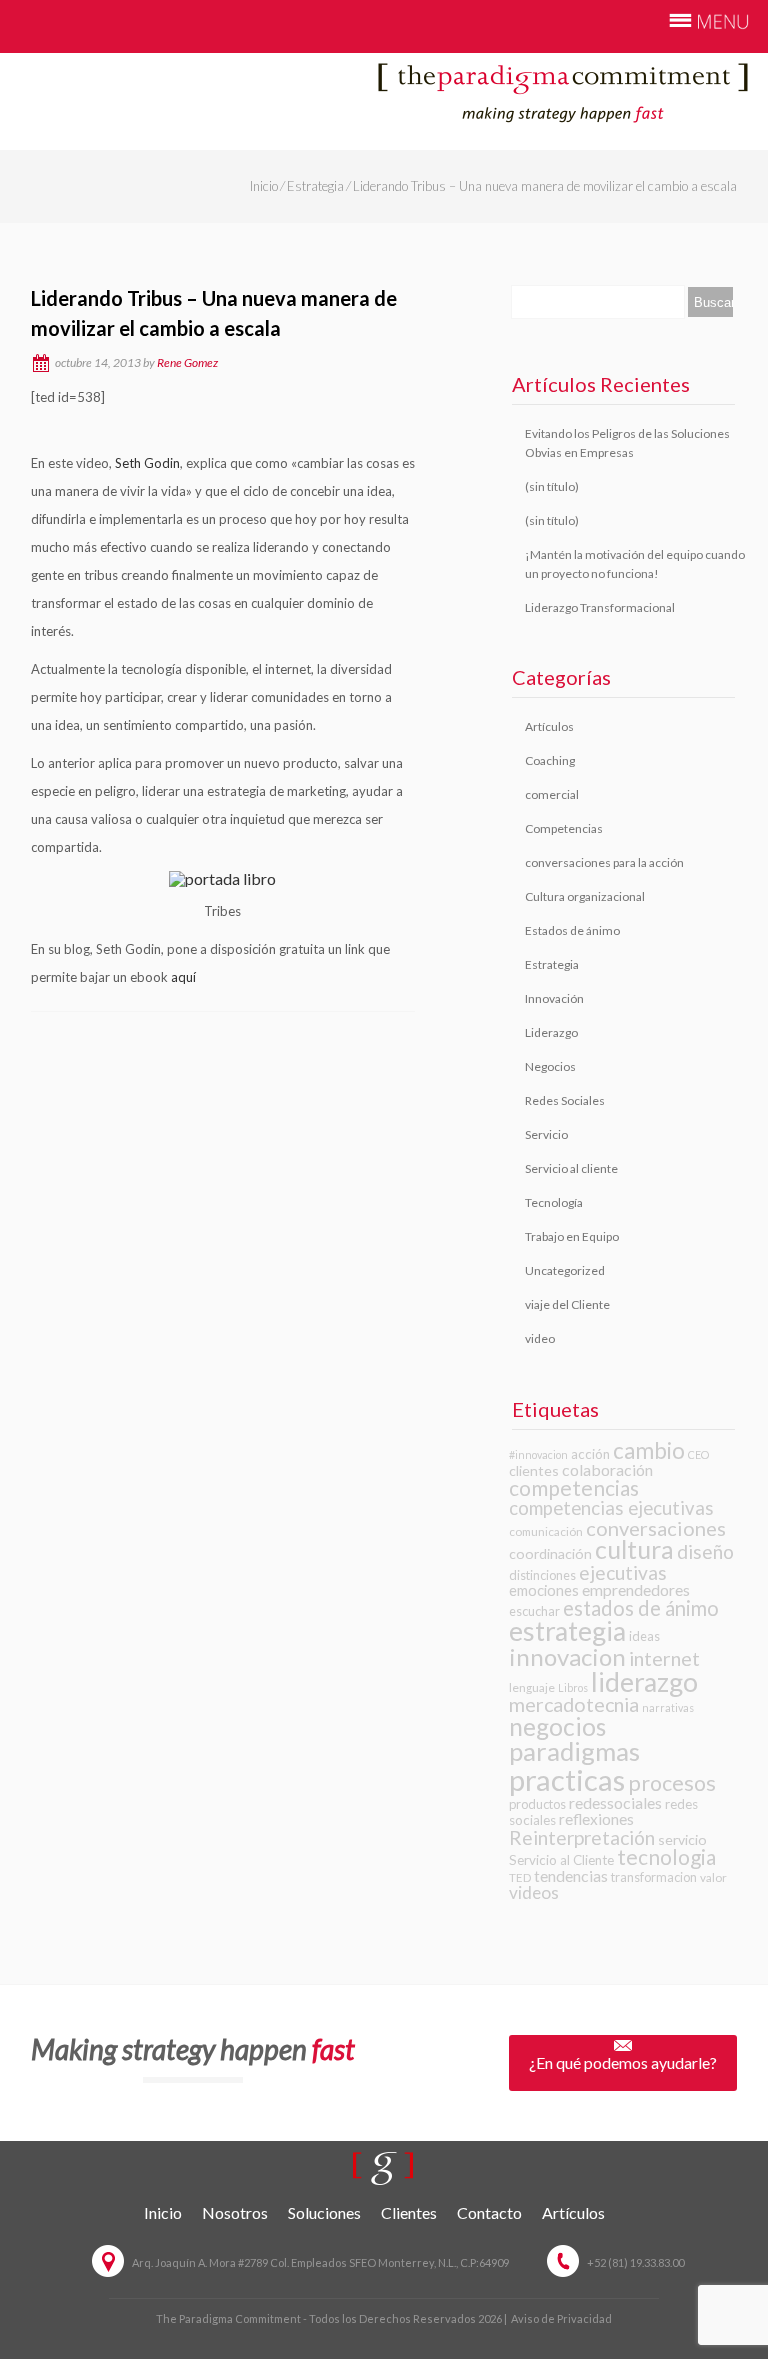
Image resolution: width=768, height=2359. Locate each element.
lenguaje (532, 1687)
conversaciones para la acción (604, 862)
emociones (544, 1590)
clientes (534, 1470)
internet (664, 1658)
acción (590, 1454)
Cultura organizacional (585, 896)
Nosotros (235, 2212)
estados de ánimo (641, 1608)
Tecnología (554, 1202)
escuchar (534, 1611)
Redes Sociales (565, 1100)
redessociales (615, 1802)
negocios (557, 1726)
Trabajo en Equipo (572, 1236)
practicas (567, 1779)
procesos (672, 1783)
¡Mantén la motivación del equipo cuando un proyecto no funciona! (635, 564)
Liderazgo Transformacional (600, 607)
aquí (183, 977)
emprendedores (636, 1589)
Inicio (264, 186)
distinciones (542, 1575)
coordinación (550, 1553)
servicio (682, 1839)
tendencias (571, 1875)
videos (534, 1892)
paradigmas (574, 1751)
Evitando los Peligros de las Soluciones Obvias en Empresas (627, 443)
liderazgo (644, 1682)
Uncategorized (565, 1270)
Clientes (409, 2212)
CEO (698, 1454)
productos (537, 1804)
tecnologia (666, 1856)
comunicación (546, 1531)
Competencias (564, 828)
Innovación (554, 998)
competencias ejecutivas (611, 1508)
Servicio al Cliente (561, 1860)
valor (713, 1877)
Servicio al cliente (571, 1168)
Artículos (549, 726)
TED (520, 1877)
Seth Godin (147, 463)
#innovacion (538, 1454)
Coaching (550, 760)
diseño (705, 1551)
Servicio (546, 1134)
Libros (573, 1687)
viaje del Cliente (567, 1304)
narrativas (668, 1707)
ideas (644, 1636)
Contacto (489, 2212)
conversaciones (656, 1528)
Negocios (550, 1066)
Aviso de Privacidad (561, 2318)
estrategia (567, 1631)
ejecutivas (623, 1572)
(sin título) (552, 486)
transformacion (654, 1877)
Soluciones (324, 2212)
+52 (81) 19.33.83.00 (635, 2262)
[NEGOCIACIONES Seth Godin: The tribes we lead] (32, 430)
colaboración (607, 1469)
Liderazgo (551, 1032)
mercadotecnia (574, 1704)
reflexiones (596, 1819)
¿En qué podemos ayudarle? (623, 2062)
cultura (634, 1549)
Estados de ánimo (572, 930)
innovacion (567, 1656)
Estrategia (315, 186)
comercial (552, 794)
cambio (649, 1450)
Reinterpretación (582, 1837)
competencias (574, 1487)
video (540, 1338)
